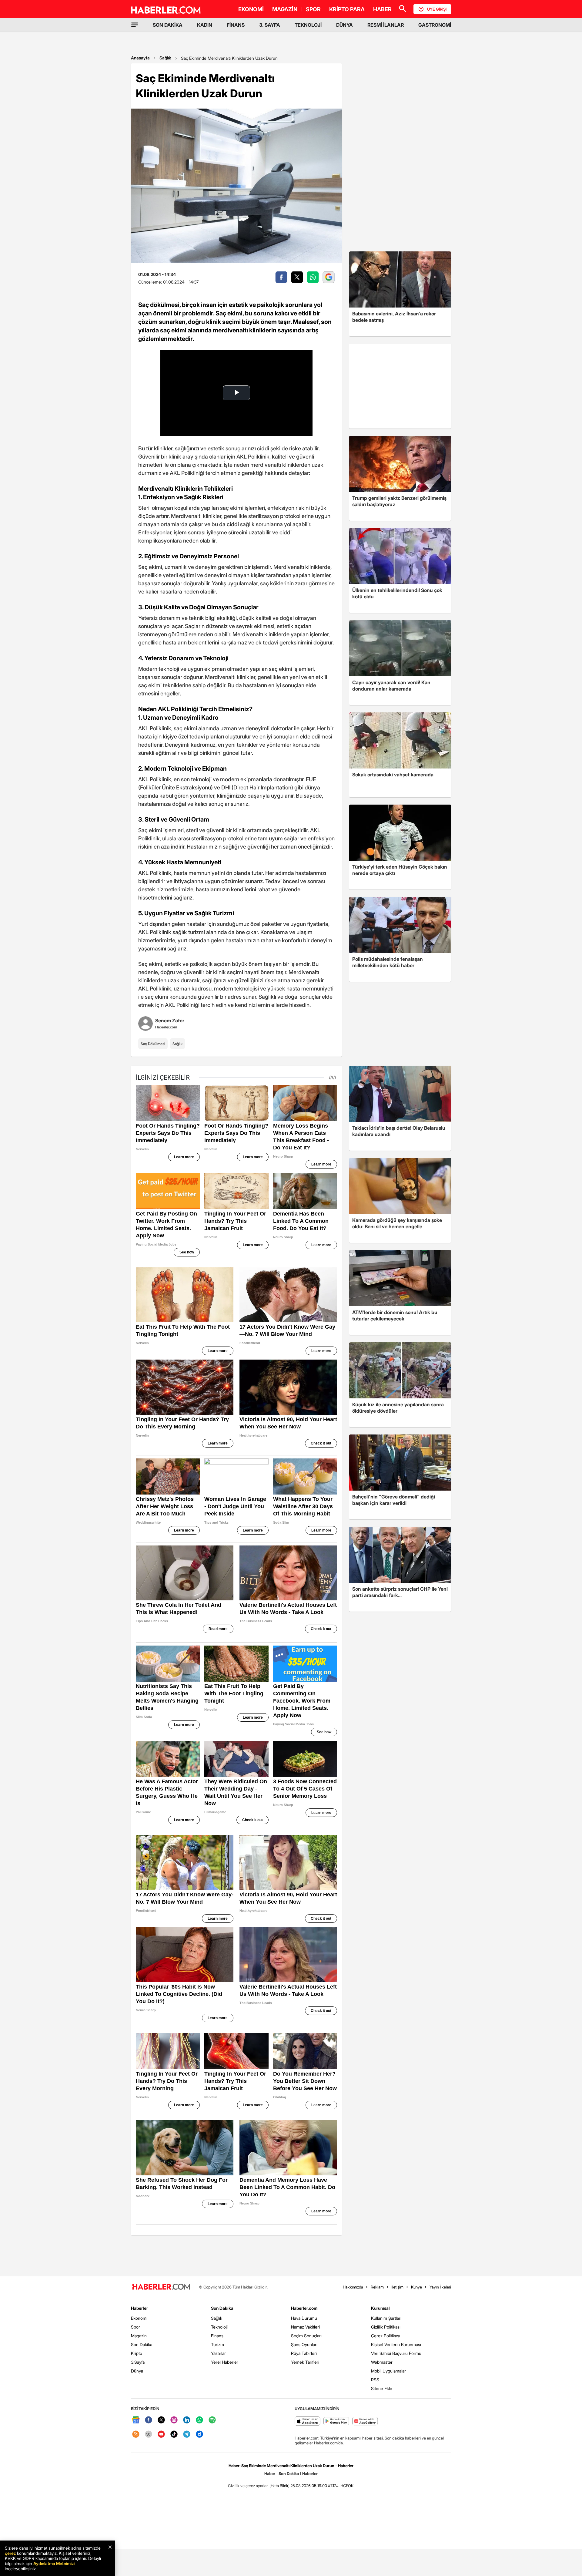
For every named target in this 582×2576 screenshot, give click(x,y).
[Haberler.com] (161, 2287)
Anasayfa (140, 58)
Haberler (139, 2308)
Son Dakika (142, 2344)
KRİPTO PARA (347, 9)
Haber (270, 2473)
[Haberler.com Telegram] (187, 2435)
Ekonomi (139, 2318)
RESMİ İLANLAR (386, 25)
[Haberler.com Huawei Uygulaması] (365, 2421)
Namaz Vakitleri (305, 2327)
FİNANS (236, 25)
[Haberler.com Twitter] (161, 2420)
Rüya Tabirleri (304, 2353)
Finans (217, 2336)
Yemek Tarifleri (305, 2362)
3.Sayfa (138, 2362)
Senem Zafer (170, 1021)
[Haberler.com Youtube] (161, 2435)
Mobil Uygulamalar (388, 2371)
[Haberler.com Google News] (136, 2420)
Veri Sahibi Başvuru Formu (396, 2353)
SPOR (313, 9)
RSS (375, 2380)
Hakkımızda (353, 2287)
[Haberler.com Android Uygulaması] (336, 2421)
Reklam (377, 2287)
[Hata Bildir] (279, 2486)
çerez (10, 2553)
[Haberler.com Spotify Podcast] (212, 2420)
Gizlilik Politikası (386, 2327)
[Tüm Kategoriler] (135, 25)
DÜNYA (345, 25)
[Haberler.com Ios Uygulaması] (308, 2421)
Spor (135, 2327)
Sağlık (165, 58)
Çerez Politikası (386, 2336)
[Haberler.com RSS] (136, 2435)
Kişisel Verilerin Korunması (396, 2344)
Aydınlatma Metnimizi (54, 2563)
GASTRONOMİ (435, 25)
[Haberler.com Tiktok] (174, 2435)
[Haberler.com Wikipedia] (149, 2435)
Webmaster (382, 2362)
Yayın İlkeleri (440, 2287)
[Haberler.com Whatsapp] (199, 2420)
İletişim (397, 2287)
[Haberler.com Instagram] (174, 2420)
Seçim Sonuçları (306, 2336)
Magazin (139, 2336)
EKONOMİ (251, 9)
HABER (382, 9)
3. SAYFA (270, 25)
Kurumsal (380, 2308)
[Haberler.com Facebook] (149, 2420)
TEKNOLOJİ (308, 25)
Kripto (137, 2353)
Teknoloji (219, 2327)
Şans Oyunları (304, 2344)
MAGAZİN (285, 9)
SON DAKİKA (168, 25)
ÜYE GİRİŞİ (437, 9)
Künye (416, 2287)
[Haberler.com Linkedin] (187, 2420)
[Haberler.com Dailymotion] (199, 2435)
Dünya (137, 2371)
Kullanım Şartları (386, 2318)
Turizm (217, 2344)
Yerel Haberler (225, 2362)
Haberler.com (304, 2308)
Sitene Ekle (382, 2388)
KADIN (205, 25)
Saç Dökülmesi (153, 1044)
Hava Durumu (304, 2318)
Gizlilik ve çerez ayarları (248, 2486)
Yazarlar (218, 2353)
